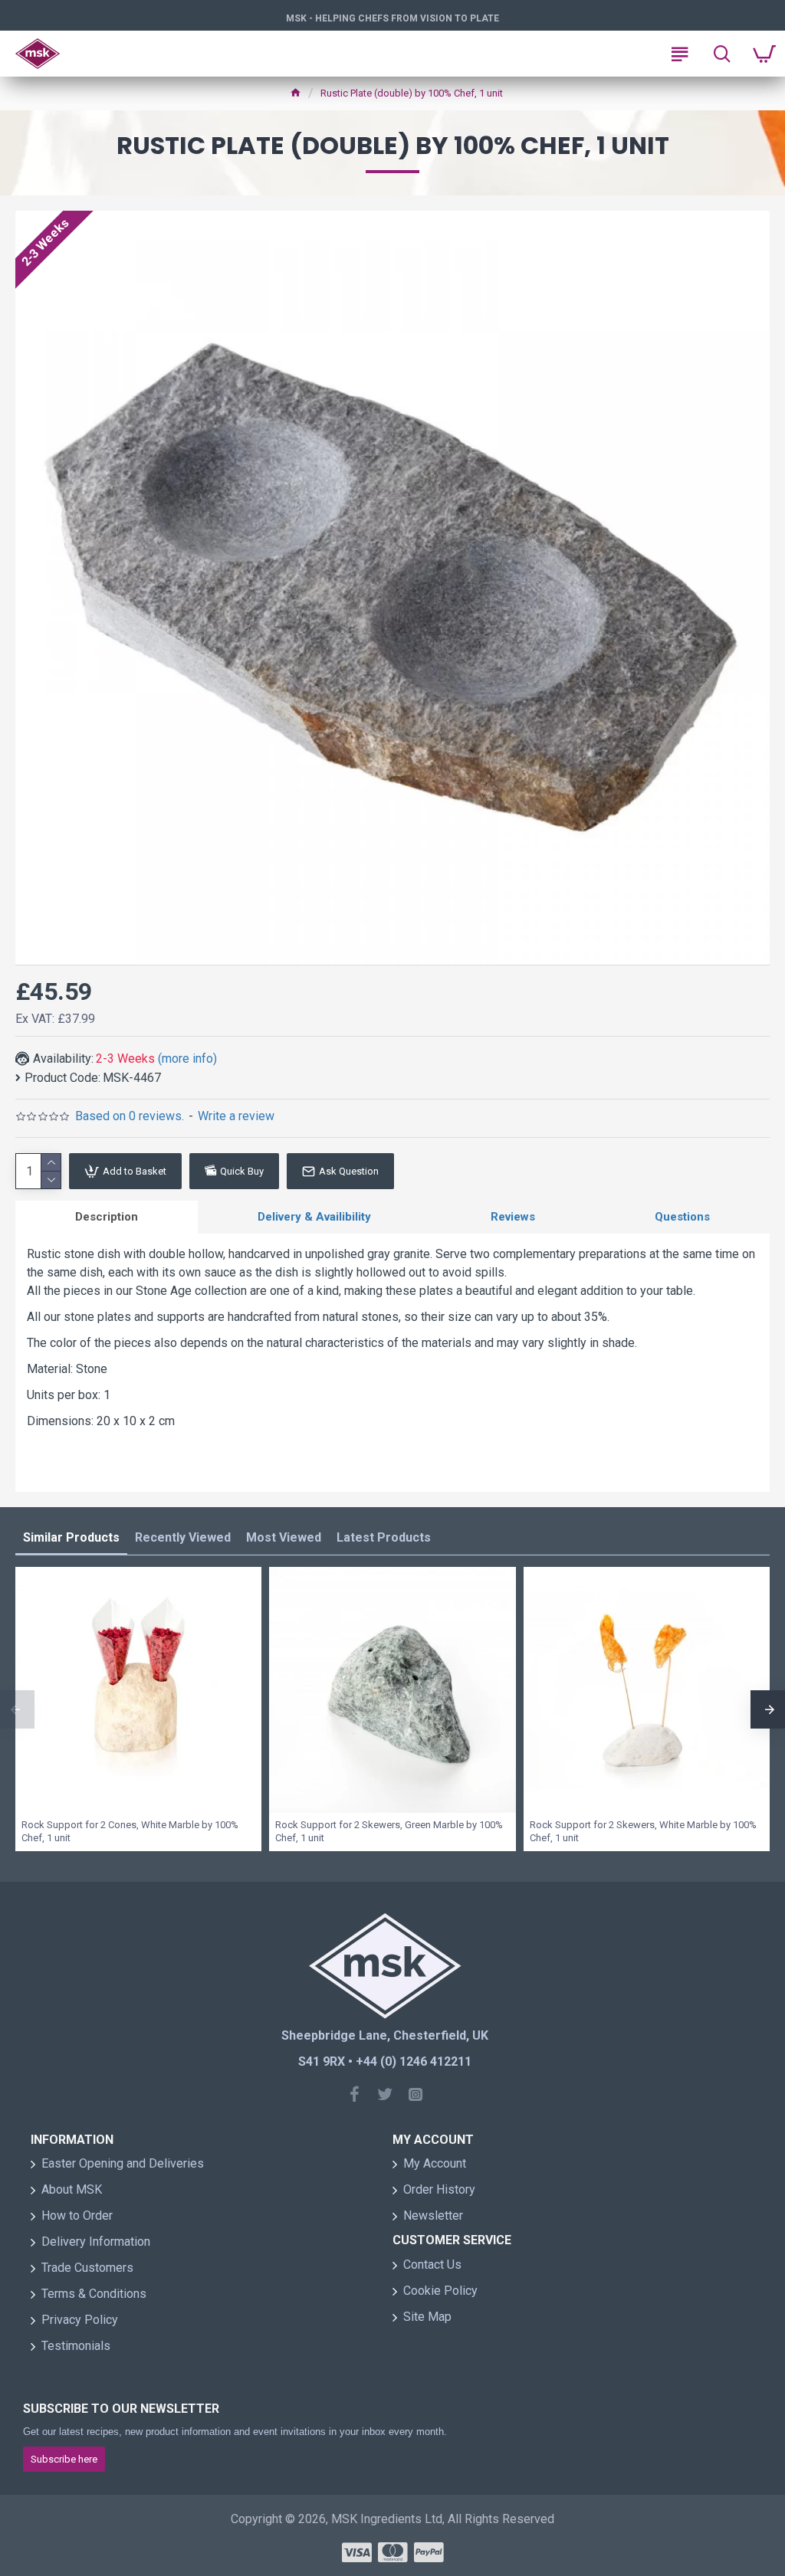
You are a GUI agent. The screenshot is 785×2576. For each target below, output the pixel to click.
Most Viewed (284, 1537)
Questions (682, 1217)
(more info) (187, 1059)
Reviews (513, 1217)
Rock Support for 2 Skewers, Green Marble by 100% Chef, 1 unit (389, 1831)
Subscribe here (64, 2459)
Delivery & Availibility (314, 1217)
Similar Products (71, 1537)
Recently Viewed (183, 1537)
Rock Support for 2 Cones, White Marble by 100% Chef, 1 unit (130, 1831)
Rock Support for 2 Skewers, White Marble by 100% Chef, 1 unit (643, 1831)
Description (107, 1217)
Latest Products (384, 1537)
